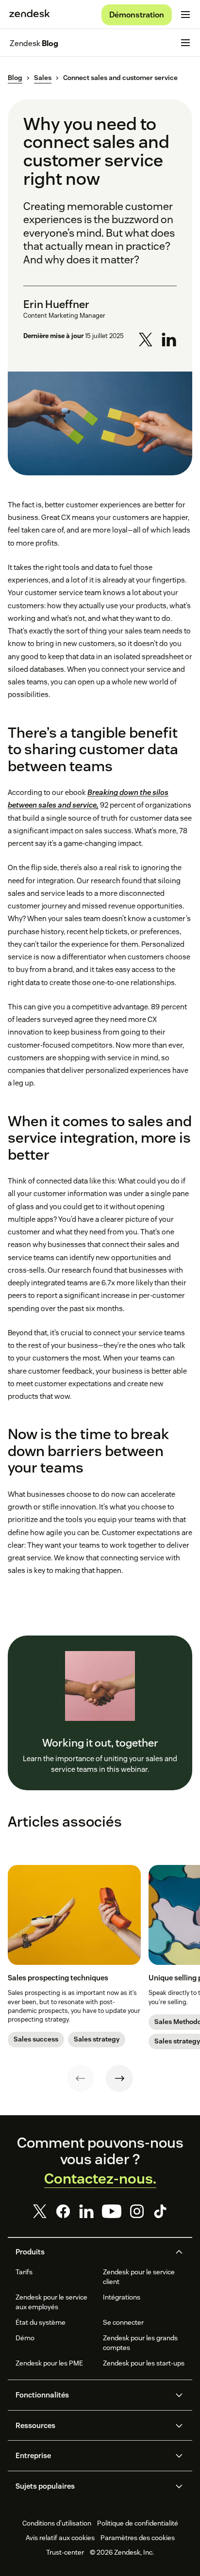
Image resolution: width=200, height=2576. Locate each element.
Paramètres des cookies (138, 2538)
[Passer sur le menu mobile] (185, 15)
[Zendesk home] (30, 15)
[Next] (119, 2078)
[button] (92, 2252)
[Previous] (81, 2078)
